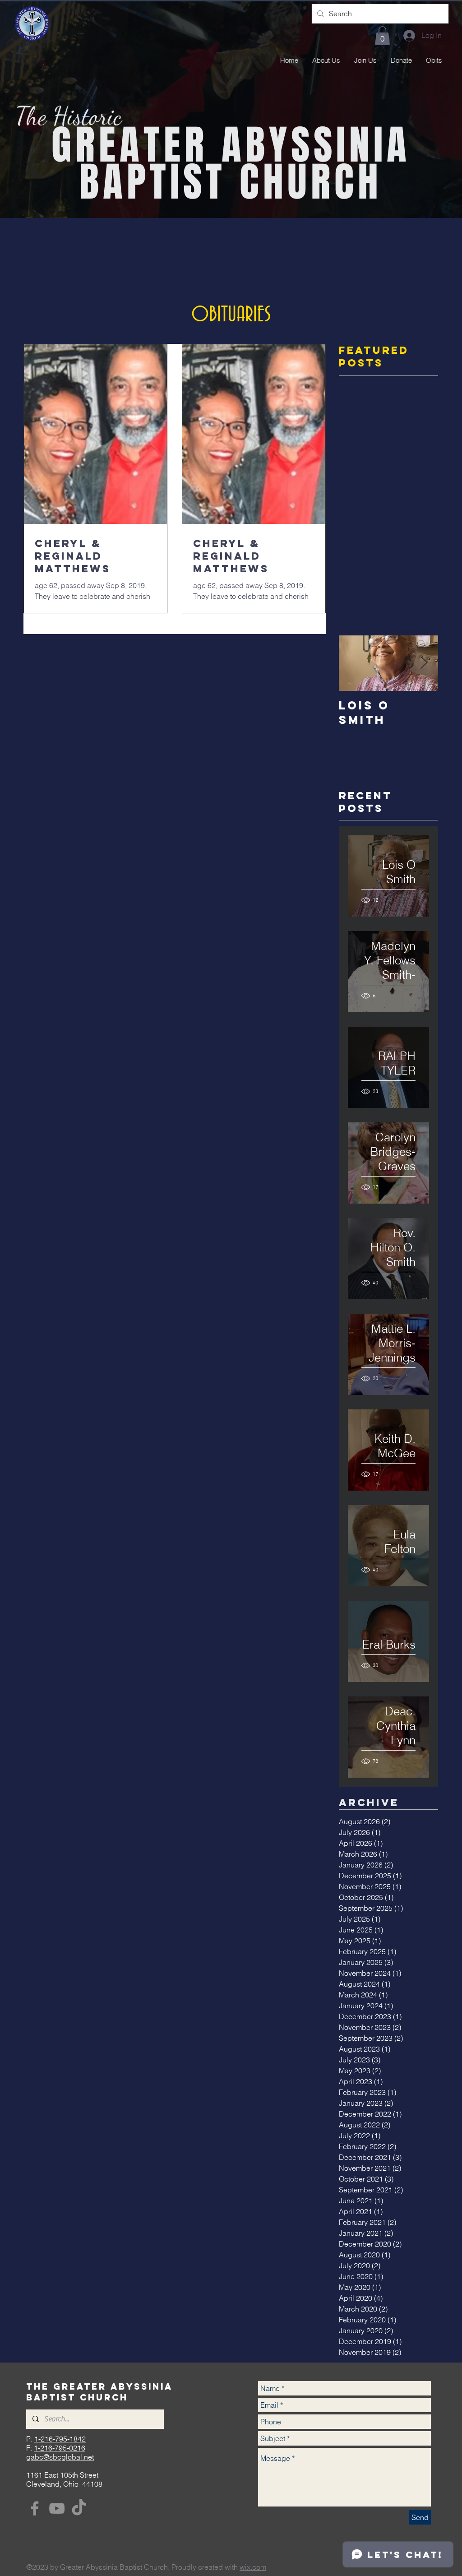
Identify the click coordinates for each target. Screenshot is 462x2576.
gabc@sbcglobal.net (60, 2457)
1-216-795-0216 (60, 2448)
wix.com (253, 2567)
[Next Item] (424, 663)
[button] (382, 36)
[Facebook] (35, 2508)
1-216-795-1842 (60, 2439)
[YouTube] (57, 2508)
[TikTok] (79, 2508)
